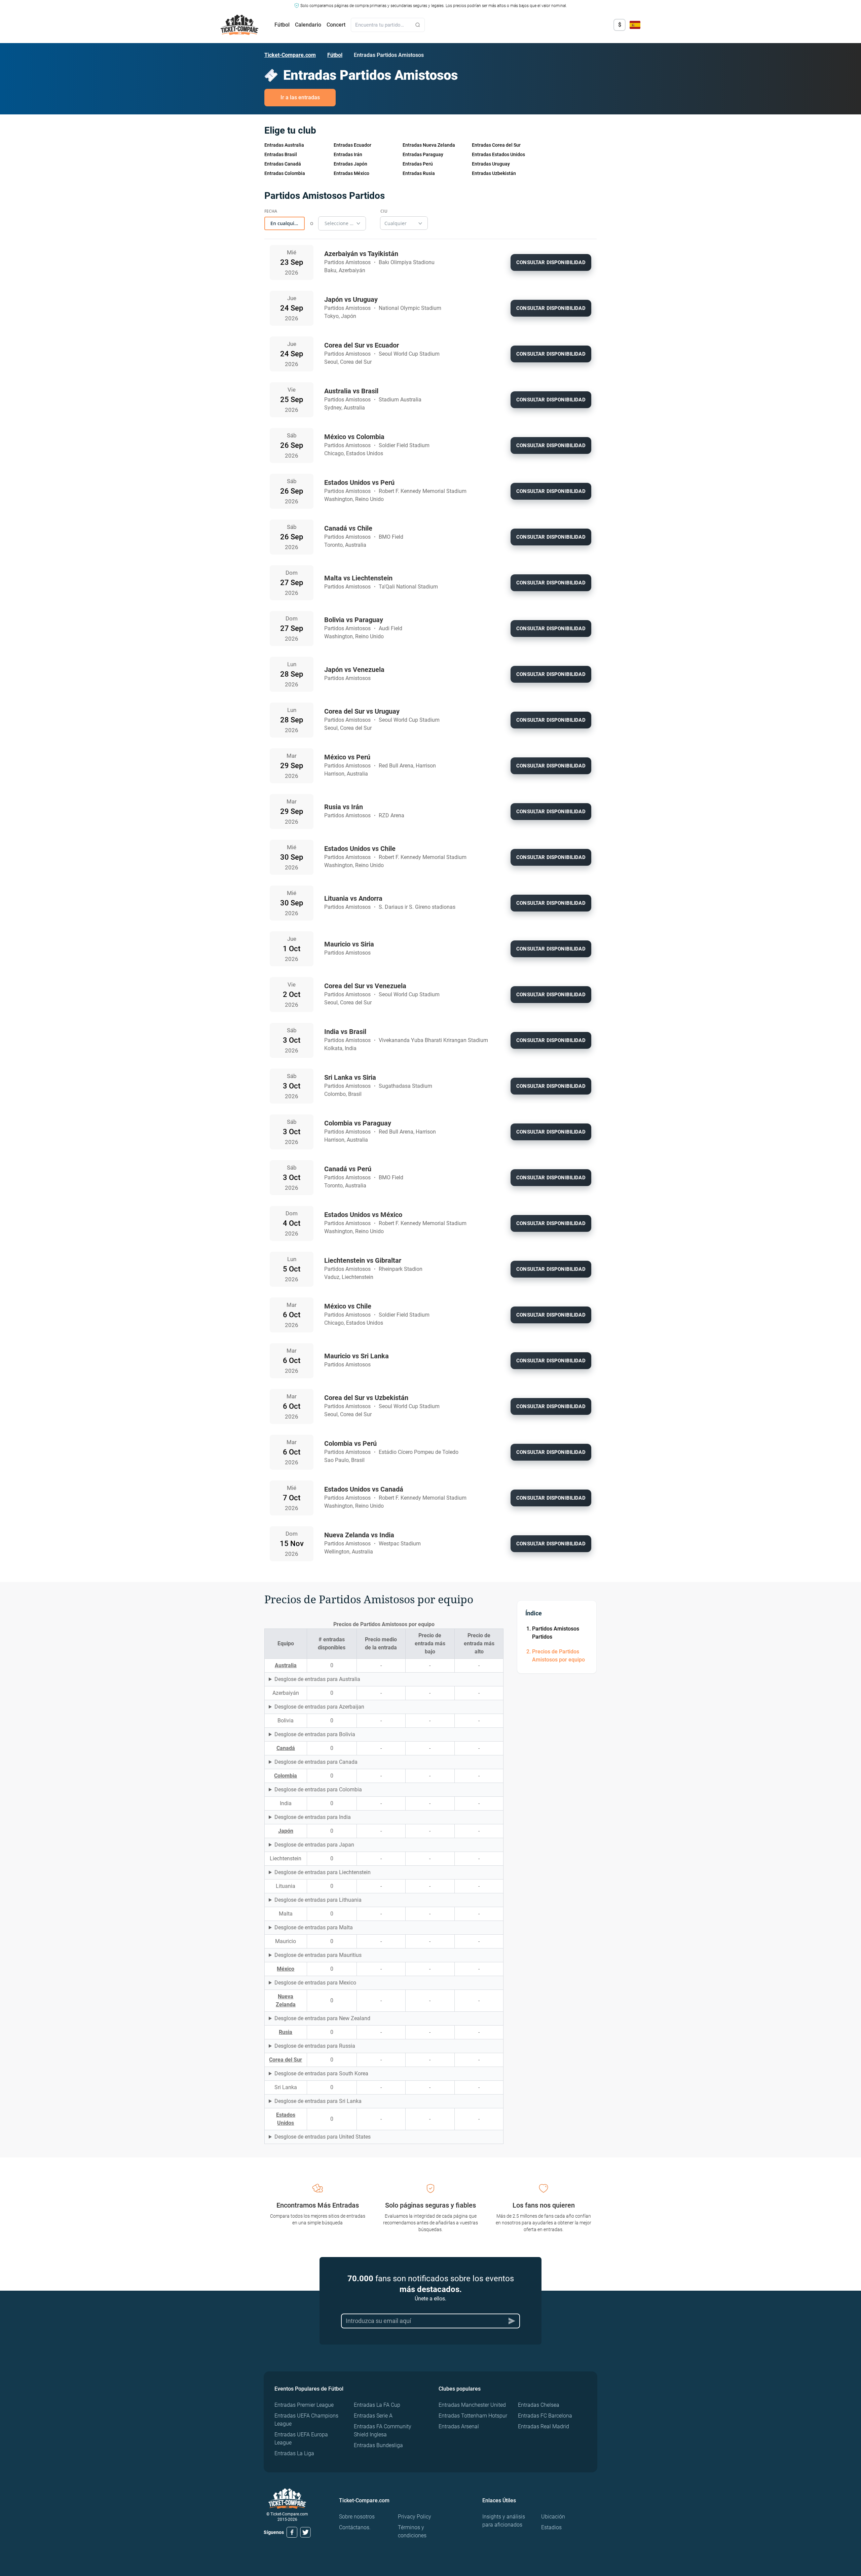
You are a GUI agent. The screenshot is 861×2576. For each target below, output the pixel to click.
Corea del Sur (286, 2060)
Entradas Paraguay (423, 154)
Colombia (286, 1776)
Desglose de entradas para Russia (315, 2046)
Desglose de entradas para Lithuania (318, 1900)
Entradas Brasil (281, 154)
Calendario (308, 25)
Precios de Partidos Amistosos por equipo (558, 1656)
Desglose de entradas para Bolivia (315, 1734)
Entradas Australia (284, 145)
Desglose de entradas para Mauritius (318, 1955)
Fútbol (282, 25)
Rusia (286, 2032)
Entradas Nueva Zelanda (429, 145)
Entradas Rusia (419, 173)
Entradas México (351, 173)
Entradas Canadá (283, 164)
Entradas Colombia (285, 173)
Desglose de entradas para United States (323, 2137)
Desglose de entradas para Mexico (315, 1983)
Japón (286, 1831)
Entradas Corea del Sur (496, 145)
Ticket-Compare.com (290, 55)
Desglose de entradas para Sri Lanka (318, 2101)
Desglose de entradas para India (313, 1817)
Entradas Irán (348, 154)
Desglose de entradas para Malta (314, 1927)
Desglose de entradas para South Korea (321, 2073)
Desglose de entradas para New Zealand (322, 2018)
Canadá (286, 1748)
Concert (336, 25)
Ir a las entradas (300, 97)
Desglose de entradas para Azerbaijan (319, 1707)
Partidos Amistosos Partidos (556, 1633)
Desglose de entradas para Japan (314, 1845)
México (286, 1969)
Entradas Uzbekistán (494, 173)
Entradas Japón (350, 164)
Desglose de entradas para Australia (317, 1679)
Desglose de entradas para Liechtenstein (323, 1872)
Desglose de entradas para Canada (316, 1762)
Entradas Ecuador (352, 145)
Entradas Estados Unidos (498, 154)
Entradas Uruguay (491, 164)
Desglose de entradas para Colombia (318, 1790)
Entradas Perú (418, 164)
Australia (286, 1665)
